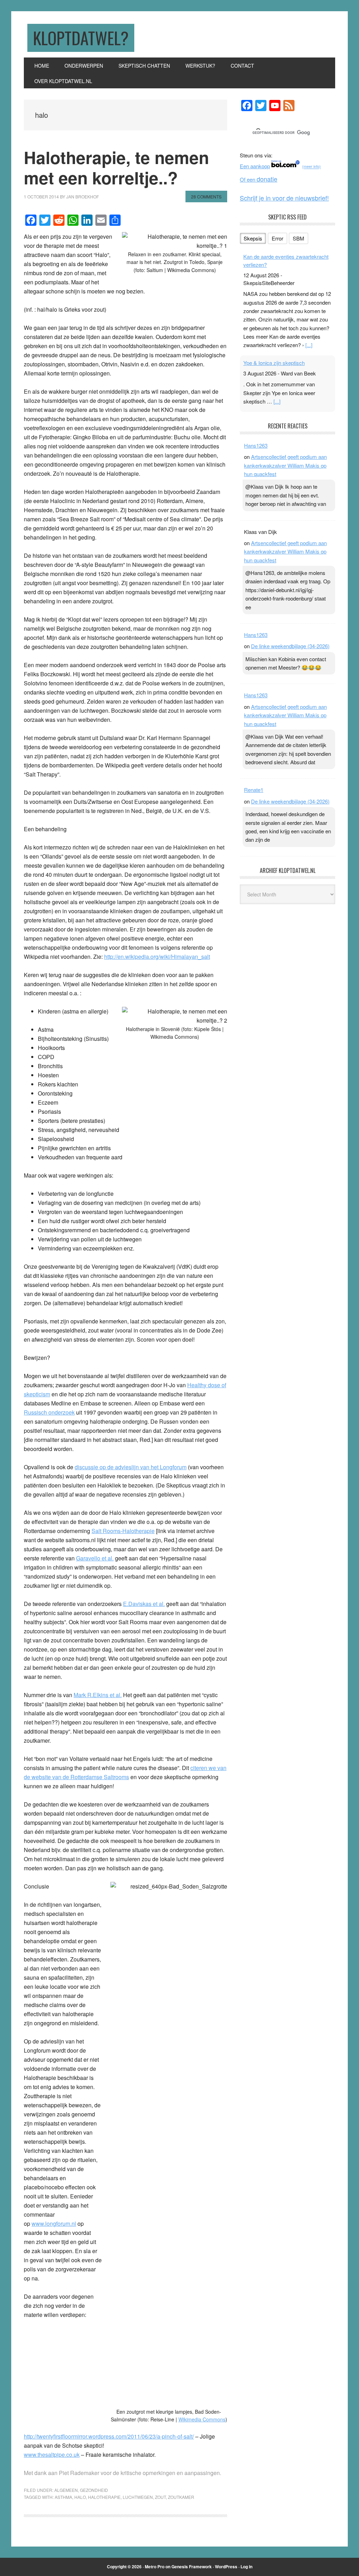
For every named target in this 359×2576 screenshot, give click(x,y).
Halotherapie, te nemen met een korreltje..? (116, 167)
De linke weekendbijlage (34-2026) (290, 646)
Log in (246, 2567)
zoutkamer (181, 2497)
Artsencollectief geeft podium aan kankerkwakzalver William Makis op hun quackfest (285, 465)
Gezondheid (94, 2490)
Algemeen (66, 2490)
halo (80, 2497)
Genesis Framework (192, 2567)
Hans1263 (256, 445)
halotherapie (104, 2497)
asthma (63, 2497)
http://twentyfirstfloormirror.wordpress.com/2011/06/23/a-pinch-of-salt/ (109, 2436)
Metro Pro (155, 2567)
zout (160, 2497)
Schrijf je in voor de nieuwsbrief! (284, 198)
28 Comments (206, 196)
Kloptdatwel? (81, 38)
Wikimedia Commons (202, 2419)
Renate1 (254, 790)
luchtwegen (138, 2497)
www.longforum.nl (54, 2224)
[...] (309, 345)
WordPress (226, 2567)
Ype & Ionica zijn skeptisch (274, 363)
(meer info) (311, 167)
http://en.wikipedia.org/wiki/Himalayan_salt (157, 957)
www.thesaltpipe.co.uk (52, 2455)
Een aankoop (255, 166)
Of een (259, 179)
